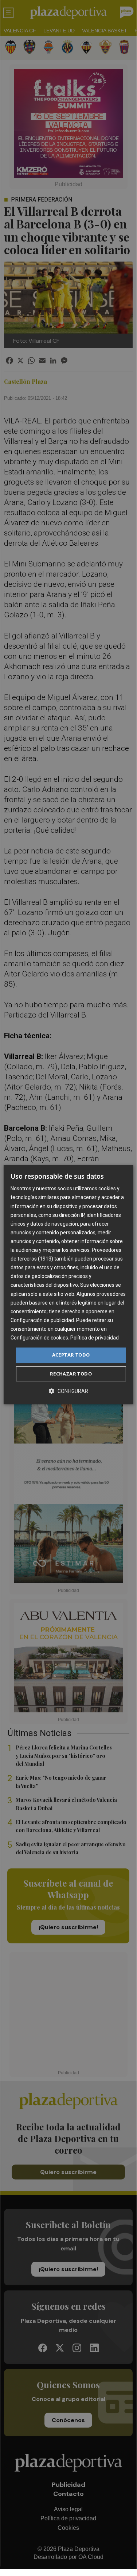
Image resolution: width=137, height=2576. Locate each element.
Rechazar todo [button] (71, 1374)
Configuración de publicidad (42, 1320)
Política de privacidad (95, 1338)
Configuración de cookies (39, 1338)
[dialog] (68, 1285)
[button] (68, 1391)
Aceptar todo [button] (71, 1355)
